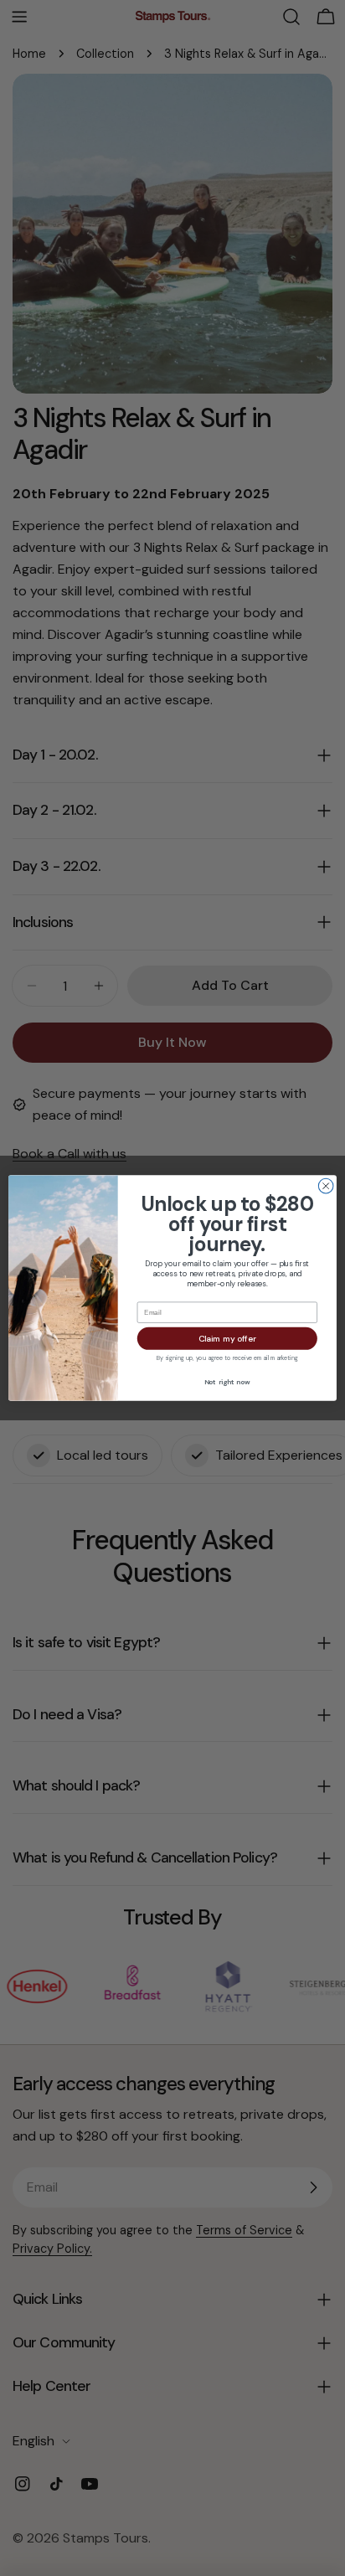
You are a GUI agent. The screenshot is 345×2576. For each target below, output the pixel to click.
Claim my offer (227, 1339)
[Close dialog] (326, 1186)
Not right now (227, 1382)
